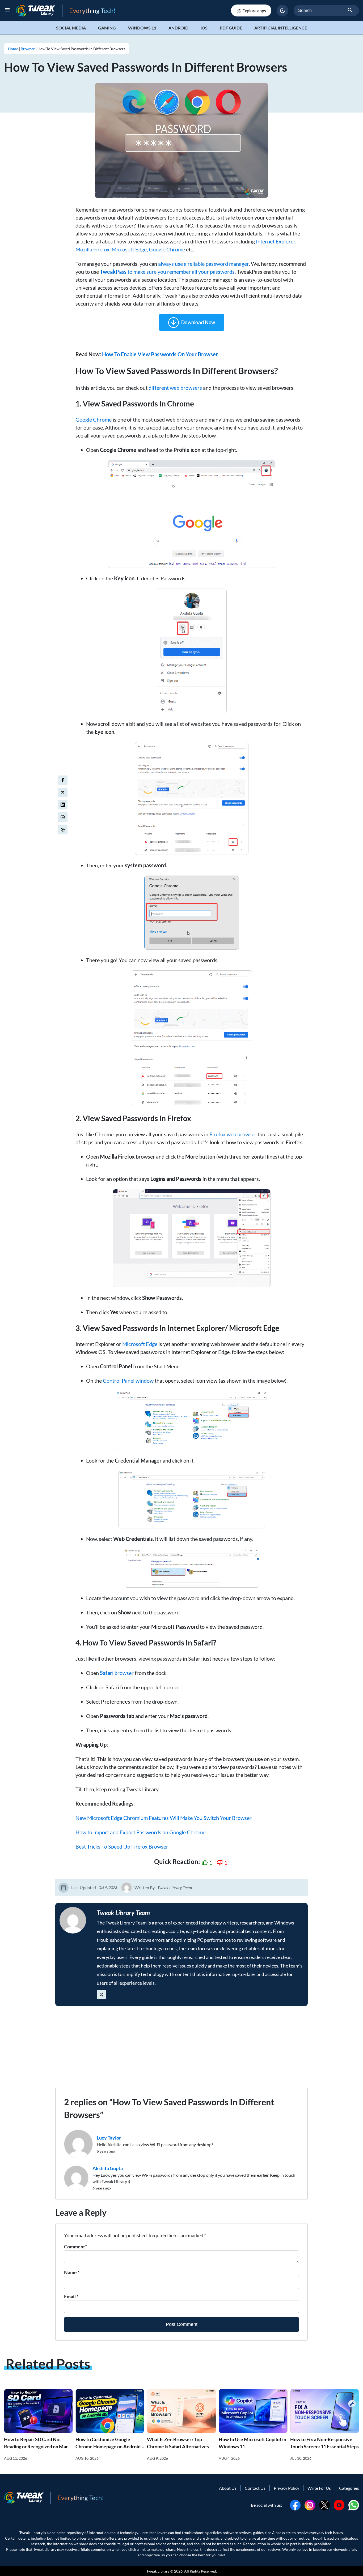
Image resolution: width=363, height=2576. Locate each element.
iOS (204, 28)
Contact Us (255, 2488)
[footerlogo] (27, 2498)
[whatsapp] (354, 2504)
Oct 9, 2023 (108, 1887)
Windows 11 (142, 28)
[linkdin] (63, 805)
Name (72, 2272)
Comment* (75, 2247)
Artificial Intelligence (281, 28)
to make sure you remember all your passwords (167, 272)
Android (178, 28)
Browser (28, 49)
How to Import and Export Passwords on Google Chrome (140, 1832)
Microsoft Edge (140, 1344)
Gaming (107, 28)
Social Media (71, 28)
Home (13, 49)
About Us (228, 2488)
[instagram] (310, 2504)
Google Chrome (94, 419)
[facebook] (63, 780)
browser (117, 1673)
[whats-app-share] (63, 817)
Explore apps (254, 10)
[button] (282, 11)
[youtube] (339, 2504)
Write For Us (319, 2488)
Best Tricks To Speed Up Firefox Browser (122, 1846)
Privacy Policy (286, 2488)
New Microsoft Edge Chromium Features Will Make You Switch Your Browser (164, 1818)
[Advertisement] (181, 2050)
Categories (349, 2488)
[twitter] (63, 792)
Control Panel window (128, 1381)
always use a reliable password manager (203, 264)
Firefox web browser (233, 1134)
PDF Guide (231, 28)
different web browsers (175, 388)
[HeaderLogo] (39, 10)
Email (71, 2296)
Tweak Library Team (175, 1887)
